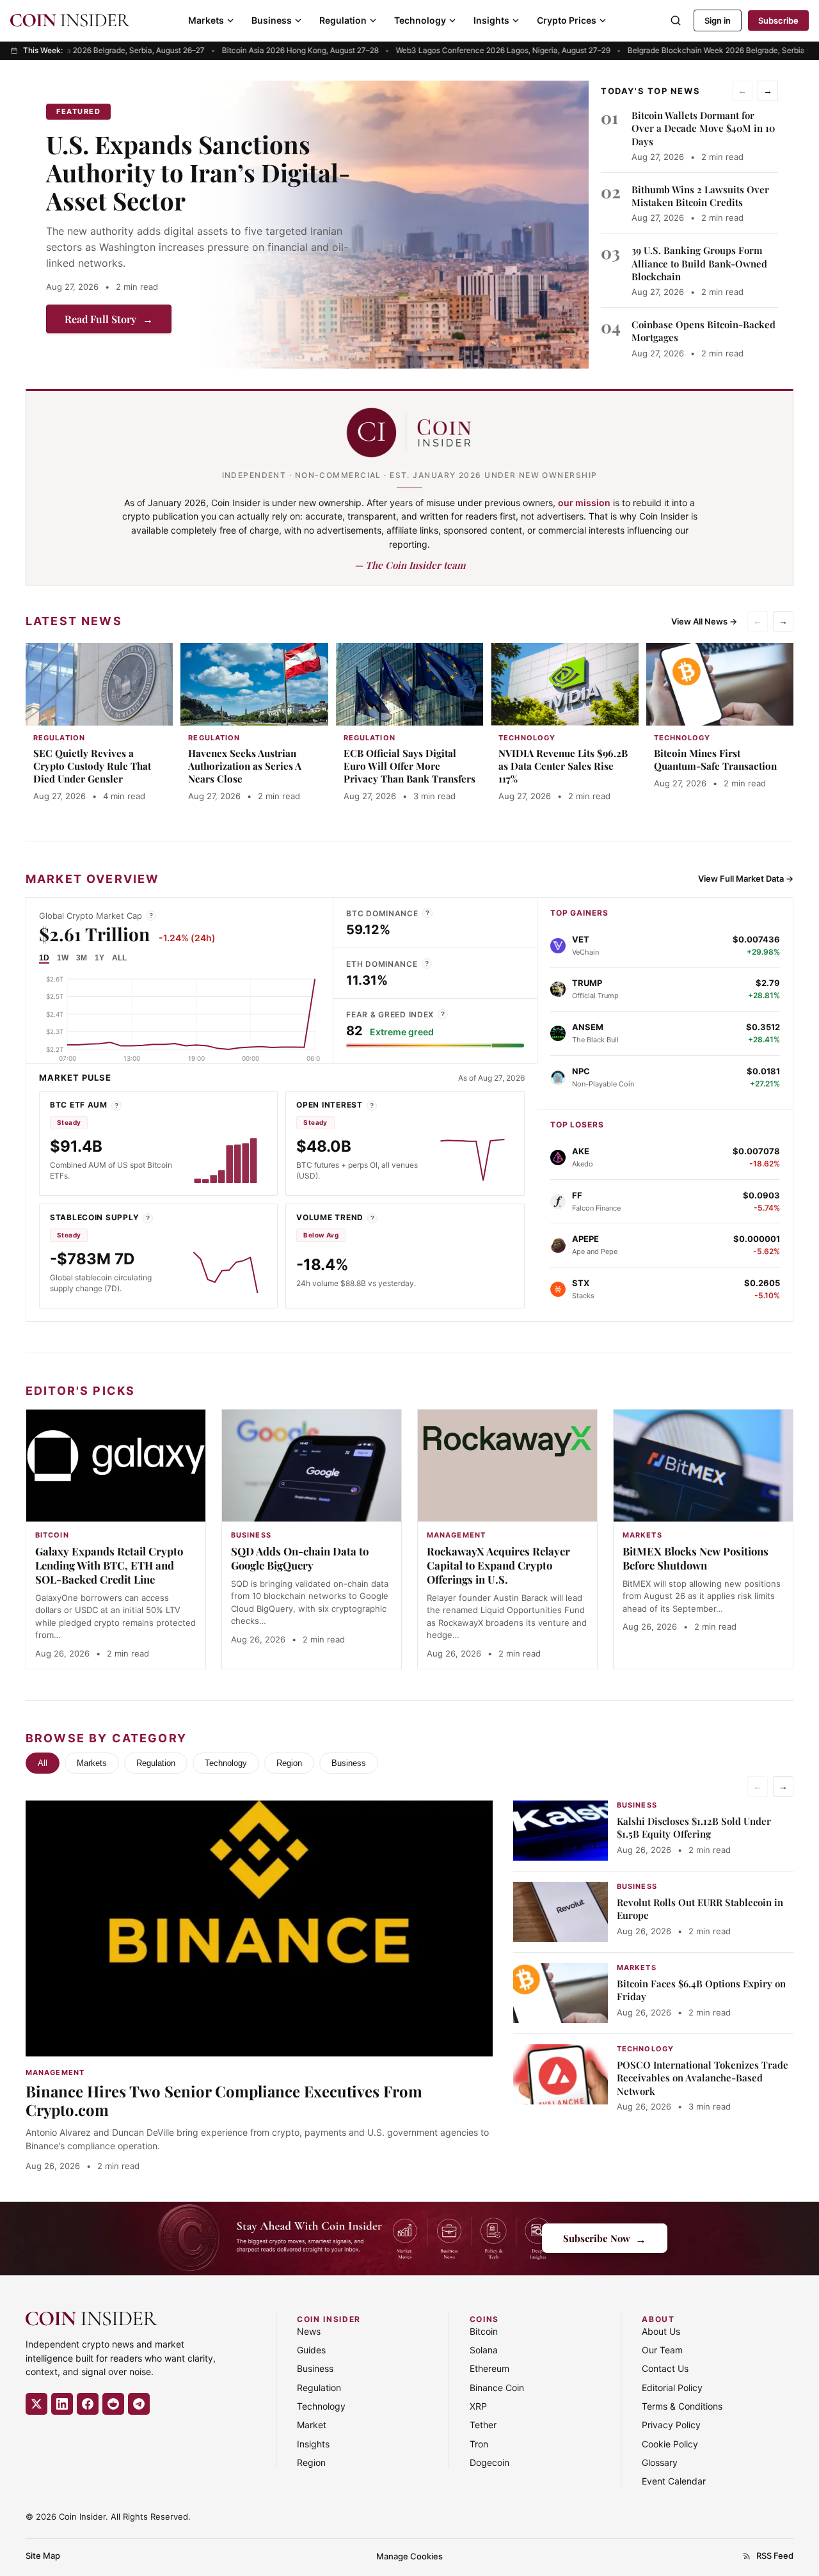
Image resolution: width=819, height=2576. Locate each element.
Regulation (343, 20)
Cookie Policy (670, 2444)
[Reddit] (113, 2404)
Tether (483, 2425)
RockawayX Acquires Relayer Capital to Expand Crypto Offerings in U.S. (498, 1565)
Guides (311, 2350)
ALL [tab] (119, 958)
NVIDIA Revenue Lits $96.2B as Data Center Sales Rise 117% (563, 766)
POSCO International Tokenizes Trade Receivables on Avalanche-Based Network (703, 2078)
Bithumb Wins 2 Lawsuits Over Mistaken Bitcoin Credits (700, 196)
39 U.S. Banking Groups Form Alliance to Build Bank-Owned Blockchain (699, 263)
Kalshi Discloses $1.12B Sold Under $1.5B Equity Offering (694, 1827)
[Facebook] (88, 2404)
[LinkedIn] (62, 2404)
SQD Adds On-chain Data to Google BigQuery (300, 1558)
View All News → (704, 621)
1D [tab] (44, 958)
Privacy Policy (671, 2425)
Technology (420, 20)
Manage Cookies (409, 2556)
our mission (584, 503)
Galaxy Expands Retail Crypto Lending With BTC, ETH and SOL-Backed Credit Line (109, 1565)
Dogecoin (489, 2462)
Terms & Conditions (682, 2406)
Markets (206, 20)
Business (272, 20)
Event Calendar (674, 2481)
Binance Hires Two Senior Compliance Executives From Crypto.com (224, 2100)
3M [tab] (82, 958)
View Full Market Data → (746, 879)
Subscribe (778, 20)
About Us (661, 2331)
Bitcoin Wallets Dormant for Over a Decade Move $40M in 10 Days (703, 128)
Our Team (662, 2350)
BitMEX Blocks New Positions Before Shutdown (696, 1558)
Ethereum (489, 2368)
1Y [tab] (99, 958)
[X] (36, 2404)
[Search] (676, 20)
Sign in (718, 20)
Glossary (660, 2462)
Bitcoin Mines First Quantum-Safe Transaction (715, 759)
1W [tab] (63, 958)
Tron (479, 2444)
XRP (478, 2406)
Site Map (43, 2556)
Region (289, 1763)
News (309, 2331)
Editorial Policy (672, 2388)
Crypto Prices (567, 20)
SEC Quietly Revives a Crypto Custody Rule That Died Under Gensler (92, 766)
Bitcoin (484, 2331)
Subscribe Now (605, 2238)
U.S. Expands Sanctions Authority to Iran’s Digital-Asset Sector (198, 172)
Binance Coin (497, 2388)
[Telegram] (139, 2404)
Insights (491, 20)
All (43, 1763)
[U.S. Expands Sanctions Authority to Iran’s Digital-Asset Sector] (392, 225)
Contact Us (665, 2368)
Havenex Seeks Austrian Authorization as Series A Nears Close (245, 766)
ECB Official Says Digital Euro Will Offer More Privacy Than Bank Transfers (409, 766)
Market (312, 2425)
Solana (484, 2350)
